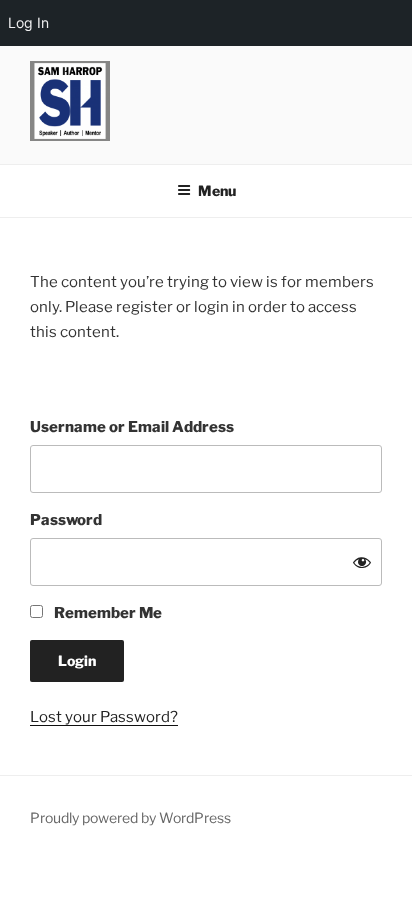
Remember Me (106, 613)
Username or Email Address (132, 427)
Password (66, 520)
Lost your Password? (104, 717)
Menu (217, 190)
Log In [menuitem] (28, 22)
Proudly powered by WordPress (130, 817)
